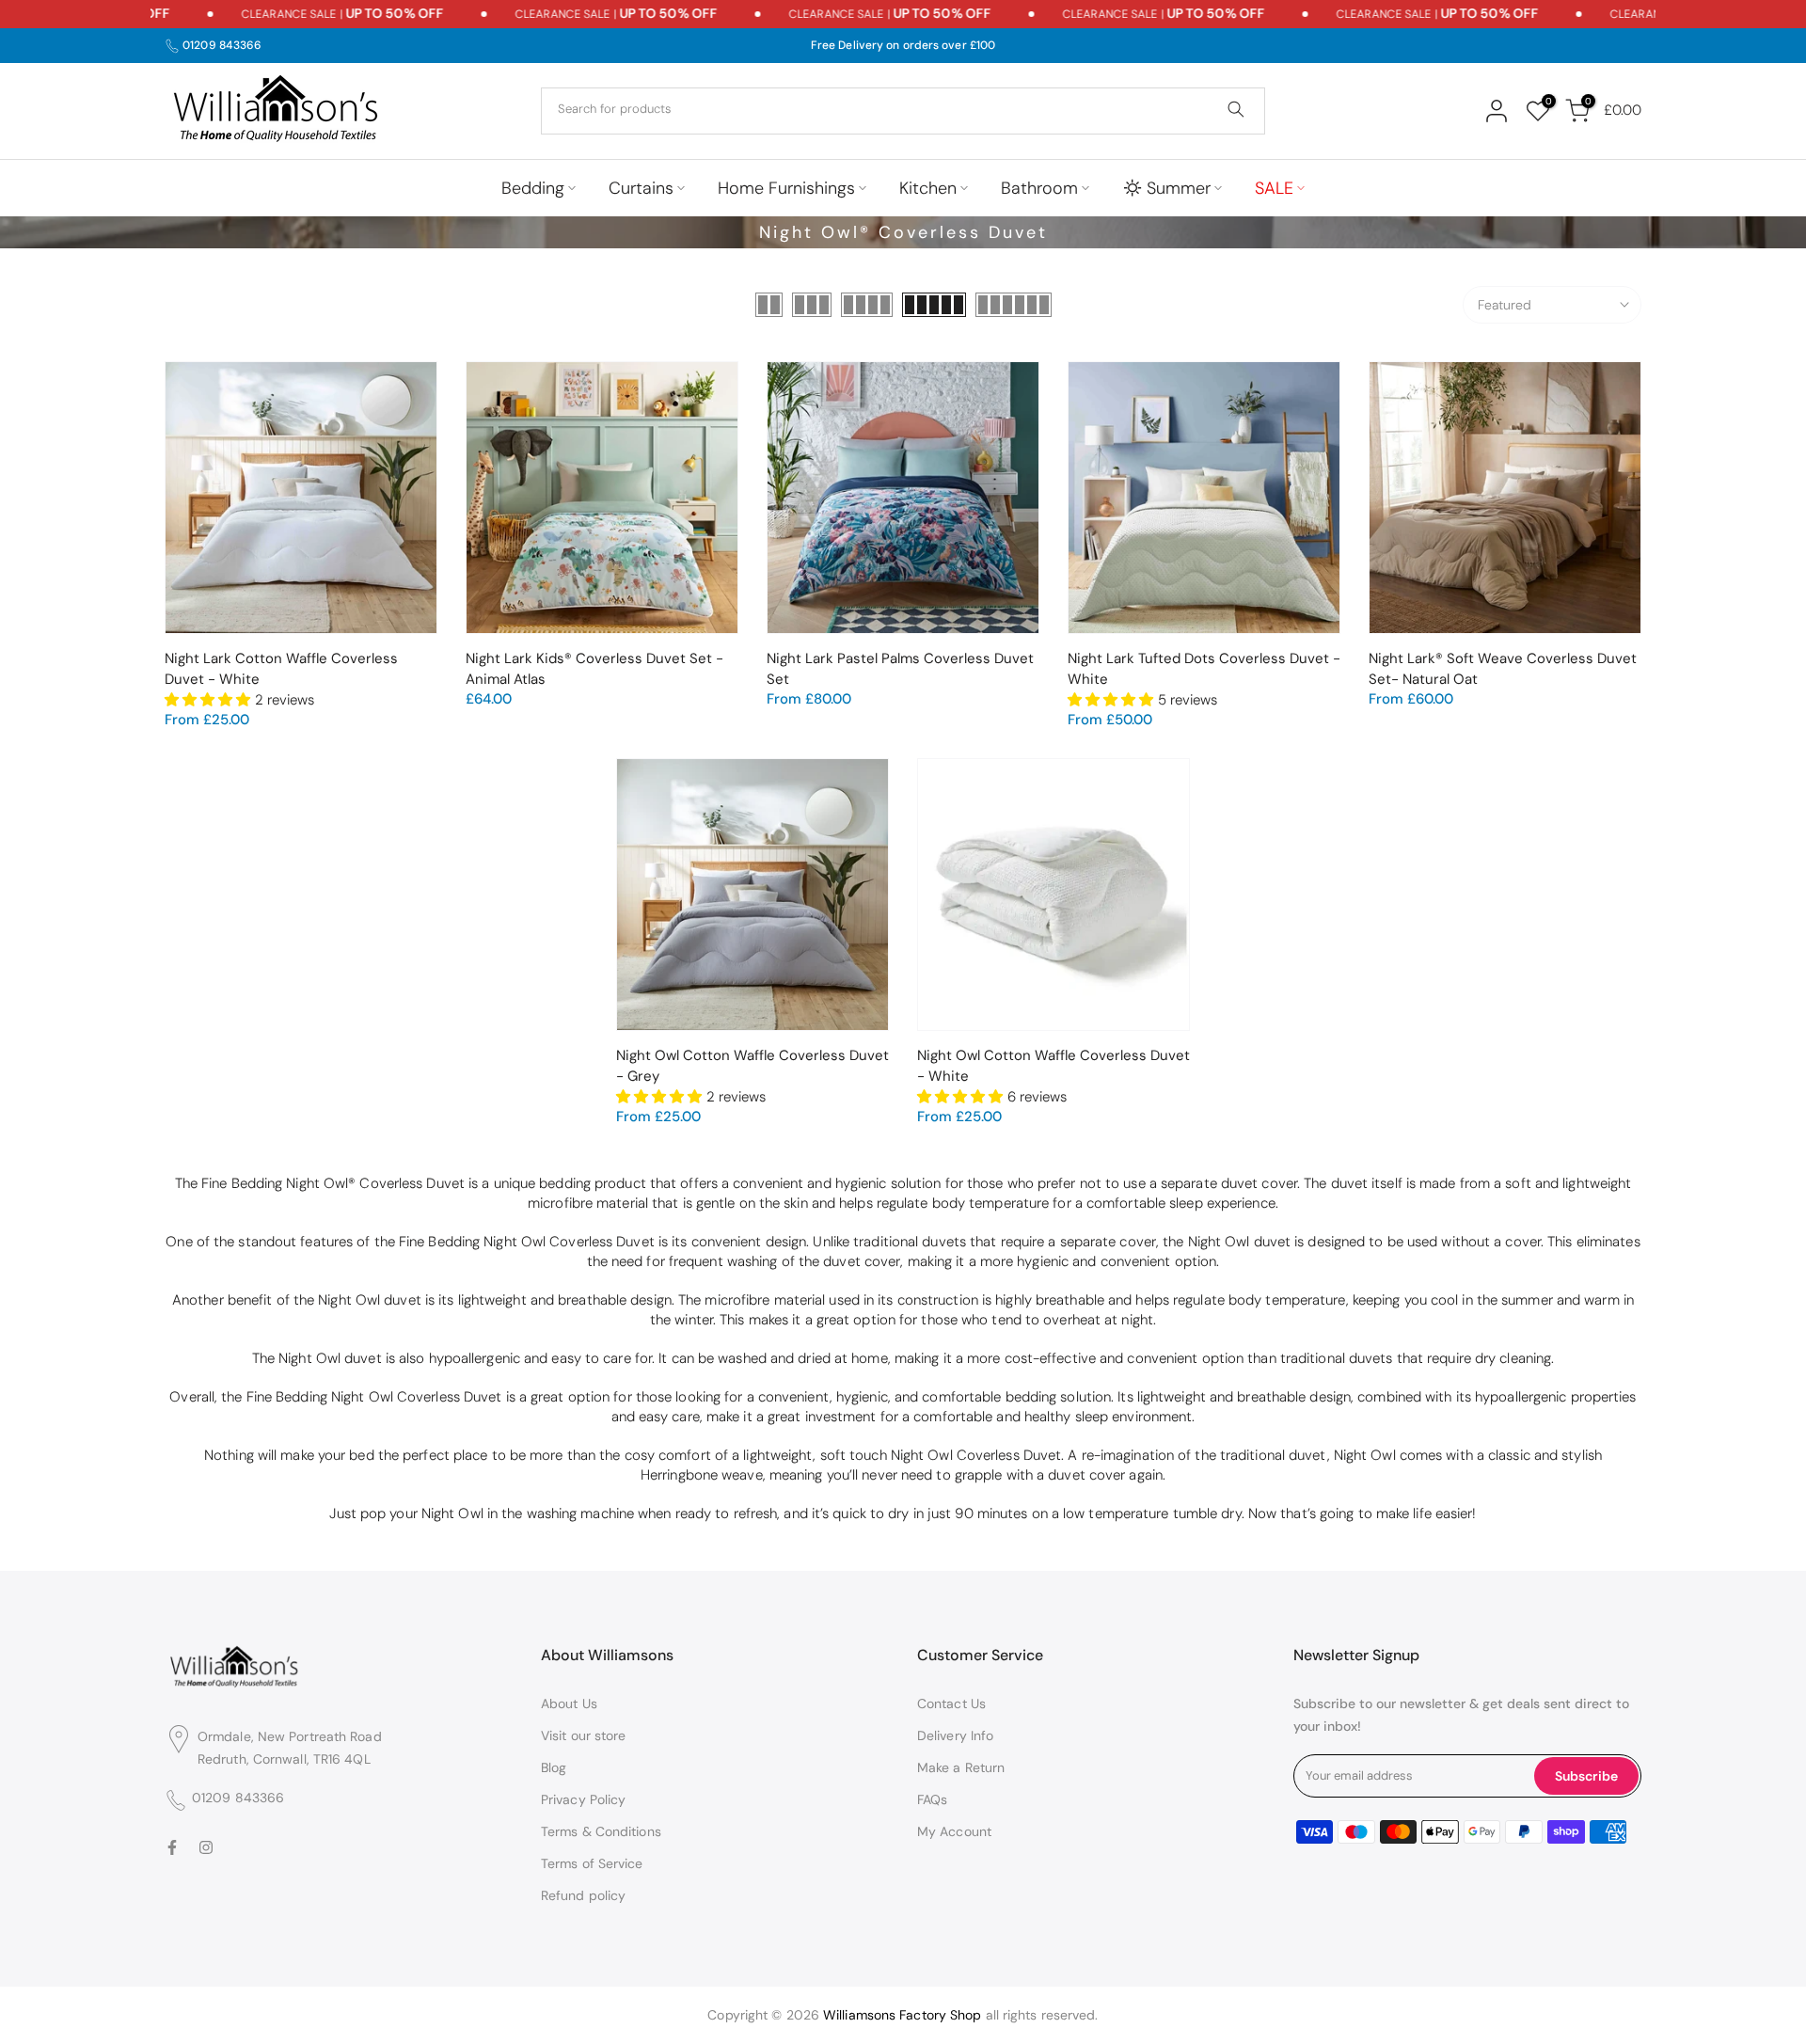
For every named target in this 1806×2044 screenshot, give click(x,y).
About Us (569, 1703)
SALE (1274, 188)
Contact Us (951, 1703)
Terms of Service (592, 1863)
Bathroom (1039, 188)
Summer (1179, 188)
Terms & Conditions (601, 1831)
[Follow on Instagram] (206, 1847)
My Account (954, 1831)
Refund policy (583, 1895)
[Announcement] (306, 14)
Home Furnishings (786, 188)
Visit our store (584, 1735)
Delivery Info (955, 1735)
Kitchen (928, 188)
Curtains (641, 188)
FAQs (932, 1799)
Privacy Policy (583, 1799)
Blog (554, 1767)
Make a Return (961, 1767)
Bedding (533, 188)
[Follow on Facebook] (172, 1847)
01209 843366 (222, 45)
